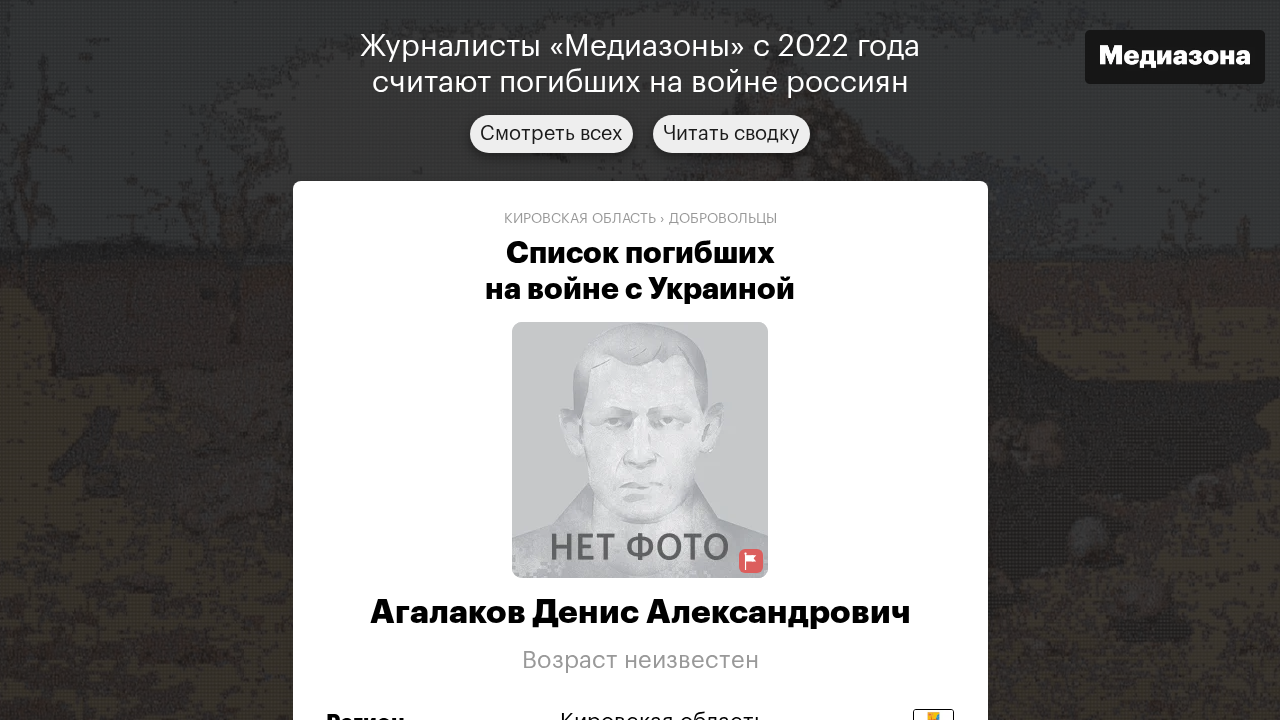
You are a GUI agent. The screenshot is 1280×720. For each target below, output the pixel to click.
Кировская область (580, 219)
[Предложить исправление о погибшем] (751, 561)
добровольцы (723, 219)
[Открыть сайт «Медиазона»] (1175, 59)
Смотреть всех (551, 134)
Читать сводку (731, 134)
